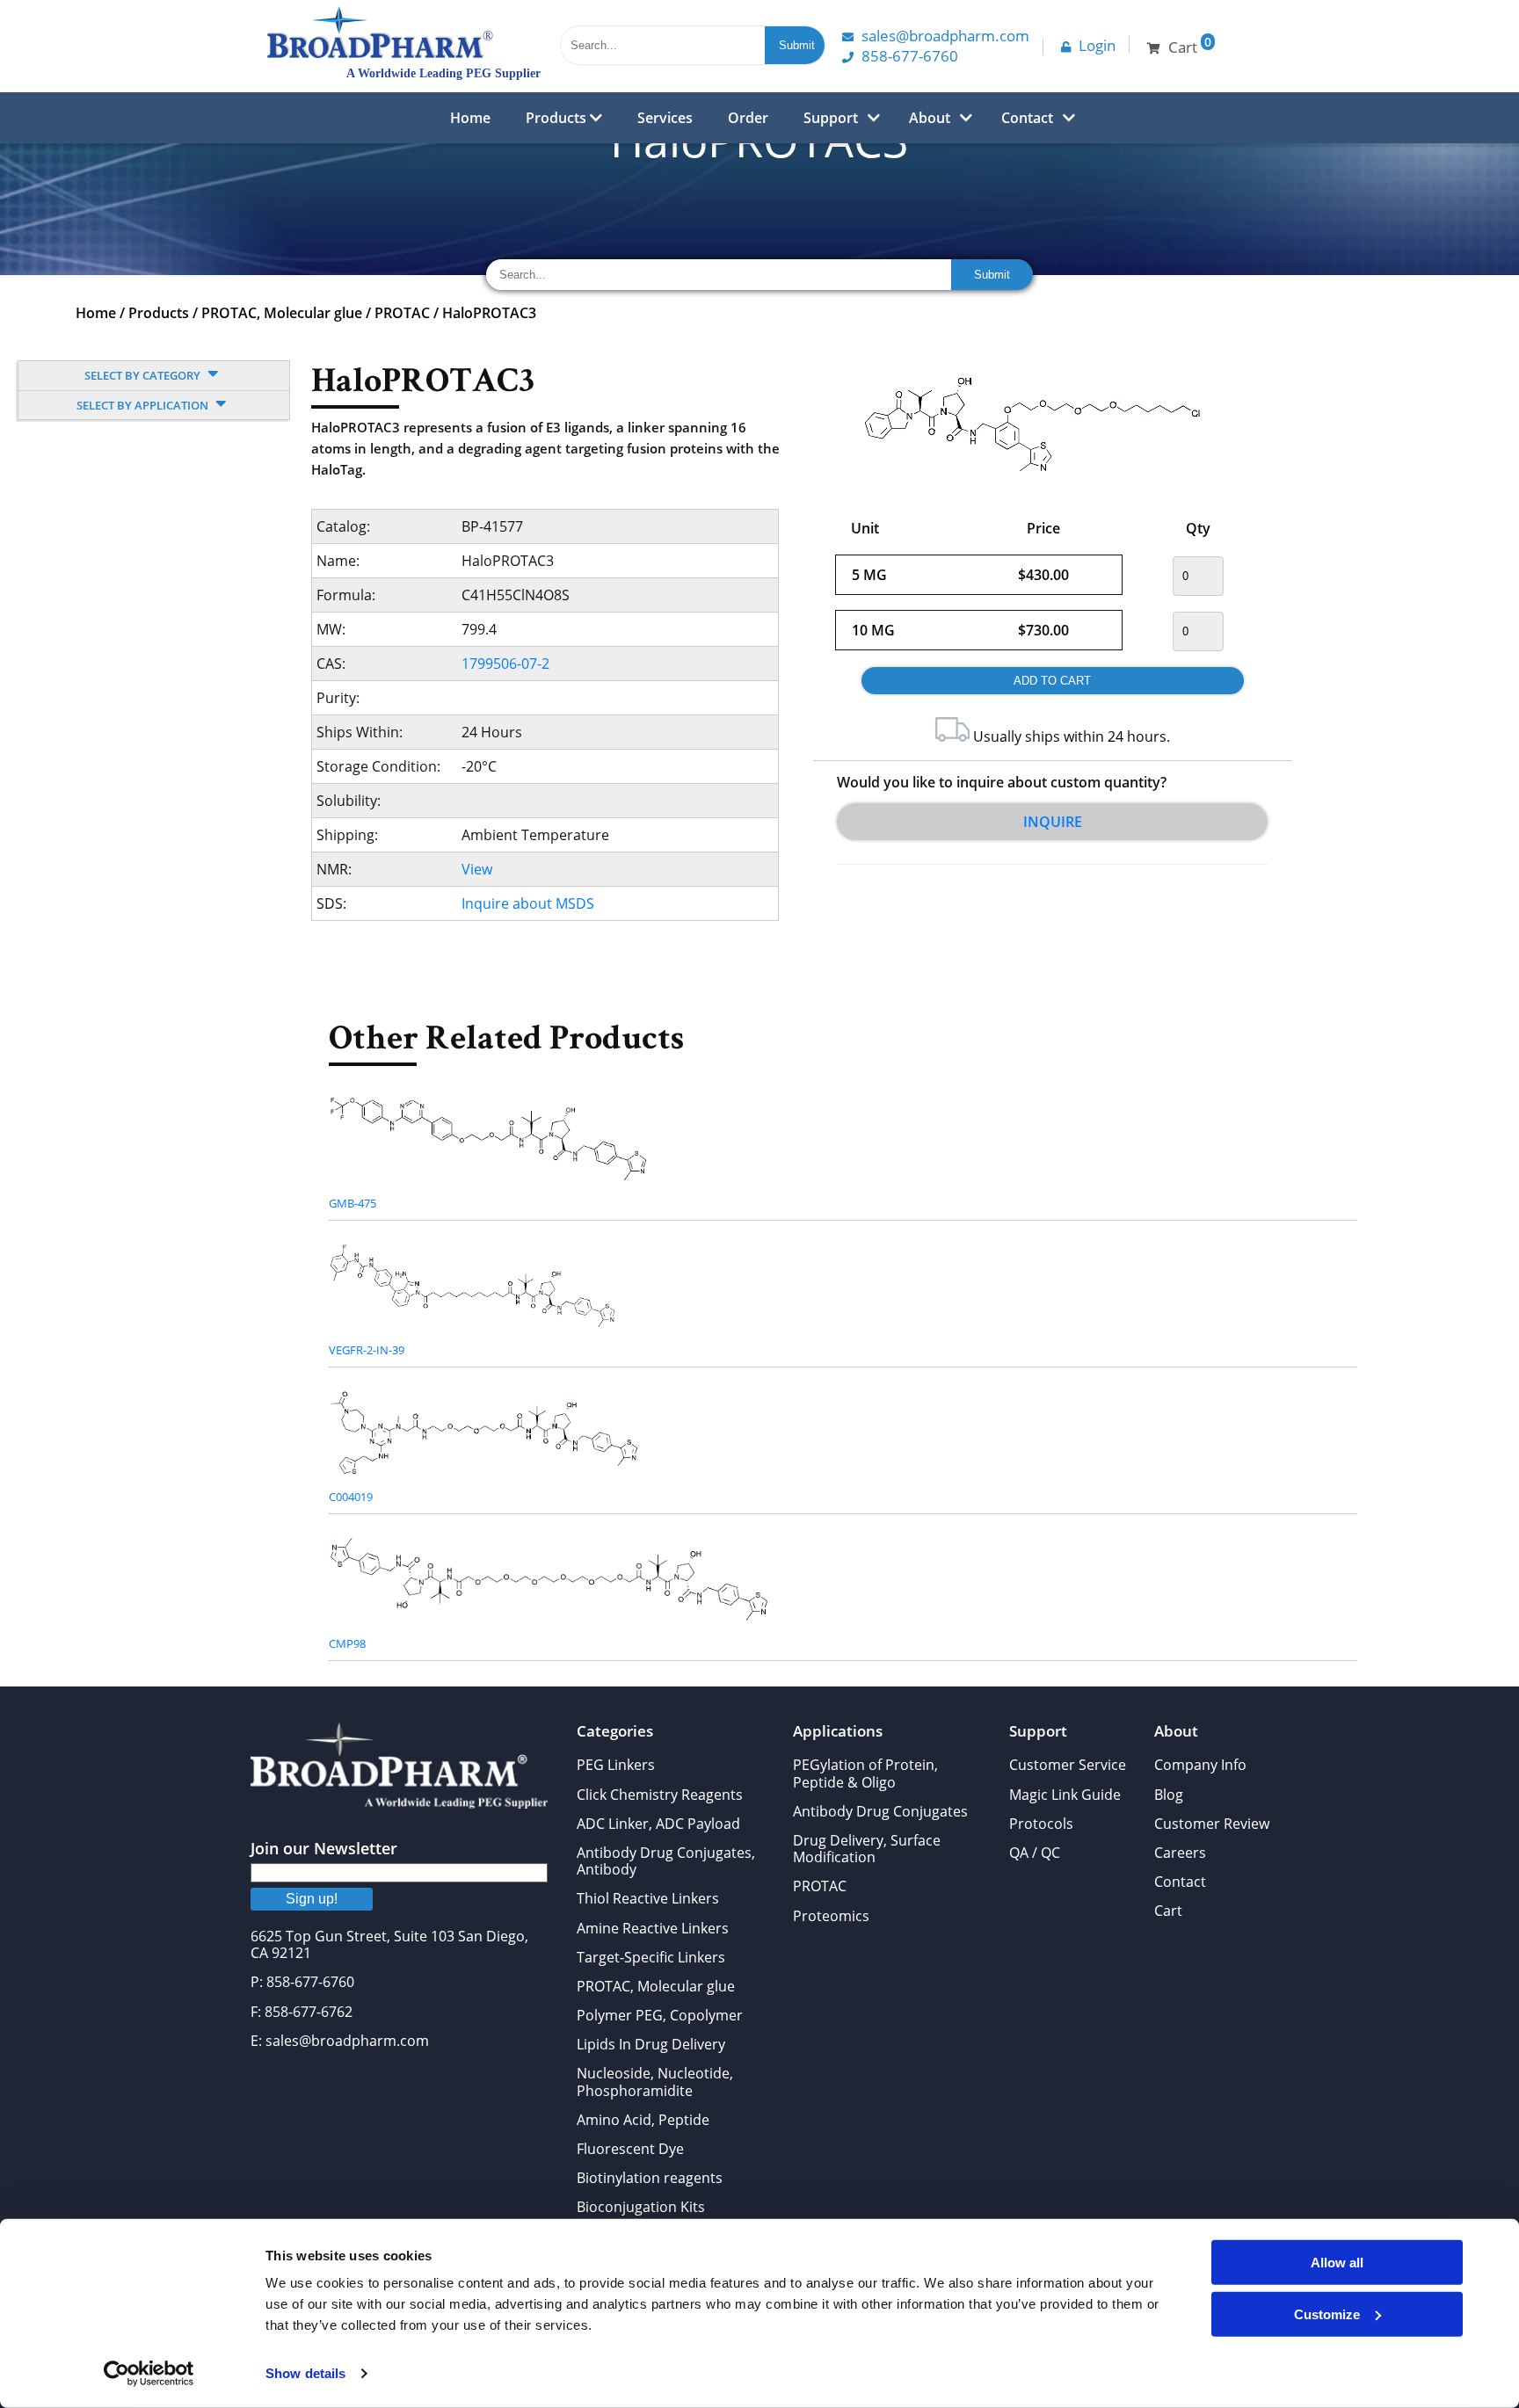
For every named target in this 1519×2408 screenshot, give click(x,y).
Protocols (1041, 1824)
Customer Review (1212, 1824)
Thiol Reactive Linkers (648, 1898)
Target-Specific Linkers (651, 1957)
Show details (305, 2373)
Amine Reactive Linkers (653, 1928)
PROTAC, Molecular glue (282, 313)
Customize (1327, 2314)
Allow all (1337, 2263)
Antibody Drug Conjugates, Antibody (666, 1861)
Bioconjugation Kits (641, 2207)
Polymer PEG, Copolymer (660, 2015)
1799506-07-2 (505, 664)
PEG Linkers (616, 1765)
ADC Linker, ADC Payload (658, 1824)
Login (1097, 45)
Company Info (1200, 1765)
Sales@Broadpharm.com (945, 36)
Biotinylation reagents (650, 2178)
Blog (1169, 1795)
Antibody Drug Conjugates (880, 1811)
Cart (1168, 1911)
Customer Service (1068, 1765)
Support (831, 118)
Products (558, 118)
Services (665, 118)
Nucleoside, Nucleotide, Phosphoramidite (655, 2082)
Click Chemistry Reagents (660, 1795)
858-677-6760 (910, 56)
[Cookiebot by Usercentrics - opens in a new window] (149, 2374)
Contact (1027, 118)
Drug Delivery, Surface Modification (867, 1849)
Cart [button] (1190, 45)
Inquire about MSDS (528, 903)
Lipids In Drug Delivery (651, 2044)
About (930, 118)
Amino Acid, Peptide (643, 2120)
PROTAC (402, 313)
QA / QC (1035, 1853)
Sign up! (312, 1899)
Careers (1180, 1853)
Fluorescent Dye (630, 2149)
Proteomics (831, 1916)
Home (470, 118)
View (477, 869)
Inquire (1053, 822)
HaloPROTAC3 (489, 313)
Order (748, 118)
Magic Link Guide (1065, 1795)
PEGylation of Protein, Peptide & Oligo (865, 1773)
